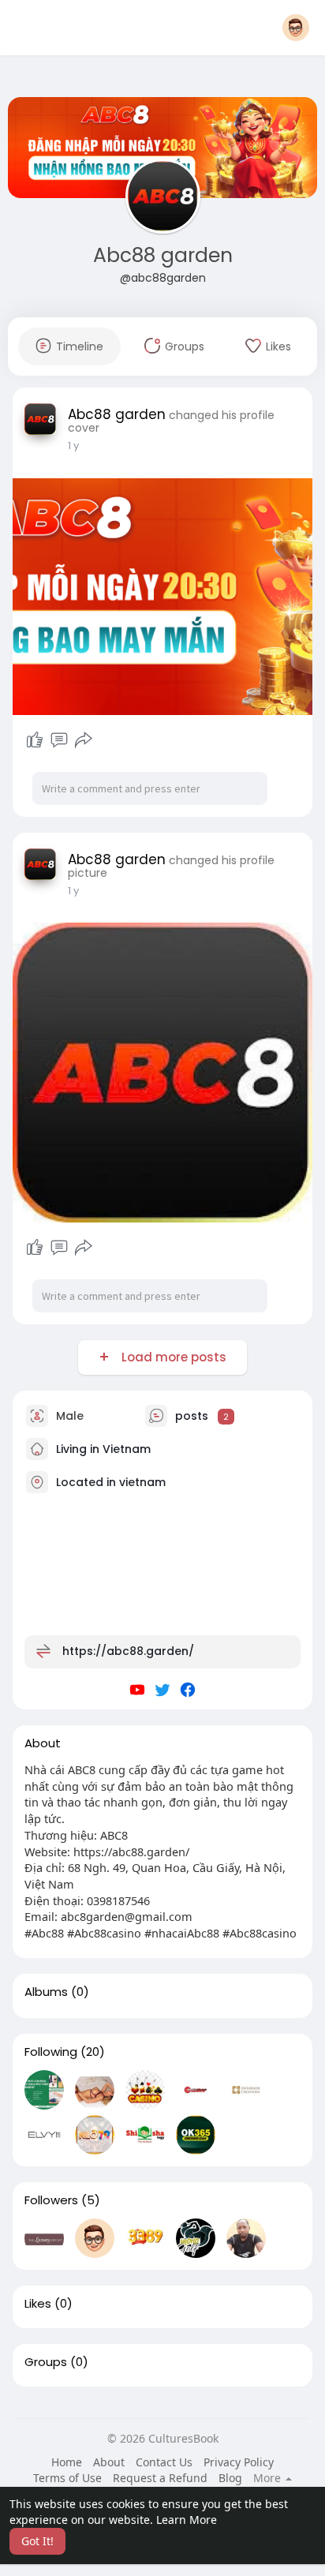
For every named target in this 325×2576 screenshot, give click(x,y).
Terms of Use (67, 2478)
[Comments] (59, 740)
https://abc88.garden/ (128, 1651)
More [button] (269, 2478)
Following (51, 2052)
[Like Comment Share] (59, 740)
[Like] (35, 740)
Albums (46, 1992)
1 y (73, 446)
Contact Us (164, 2462)
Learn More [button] (187, 2520)
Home (67, 2462)
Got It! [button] (37, 2541)
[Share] (84, 740)
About (109, 2462)
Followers (51, 2200)
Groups (46, 2362)
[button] (296, 28)
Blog (230, 2478)
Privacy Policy (239, 2462)
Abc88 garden (163, 255)
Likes (38, 2304)
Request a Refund (160, 2478)
